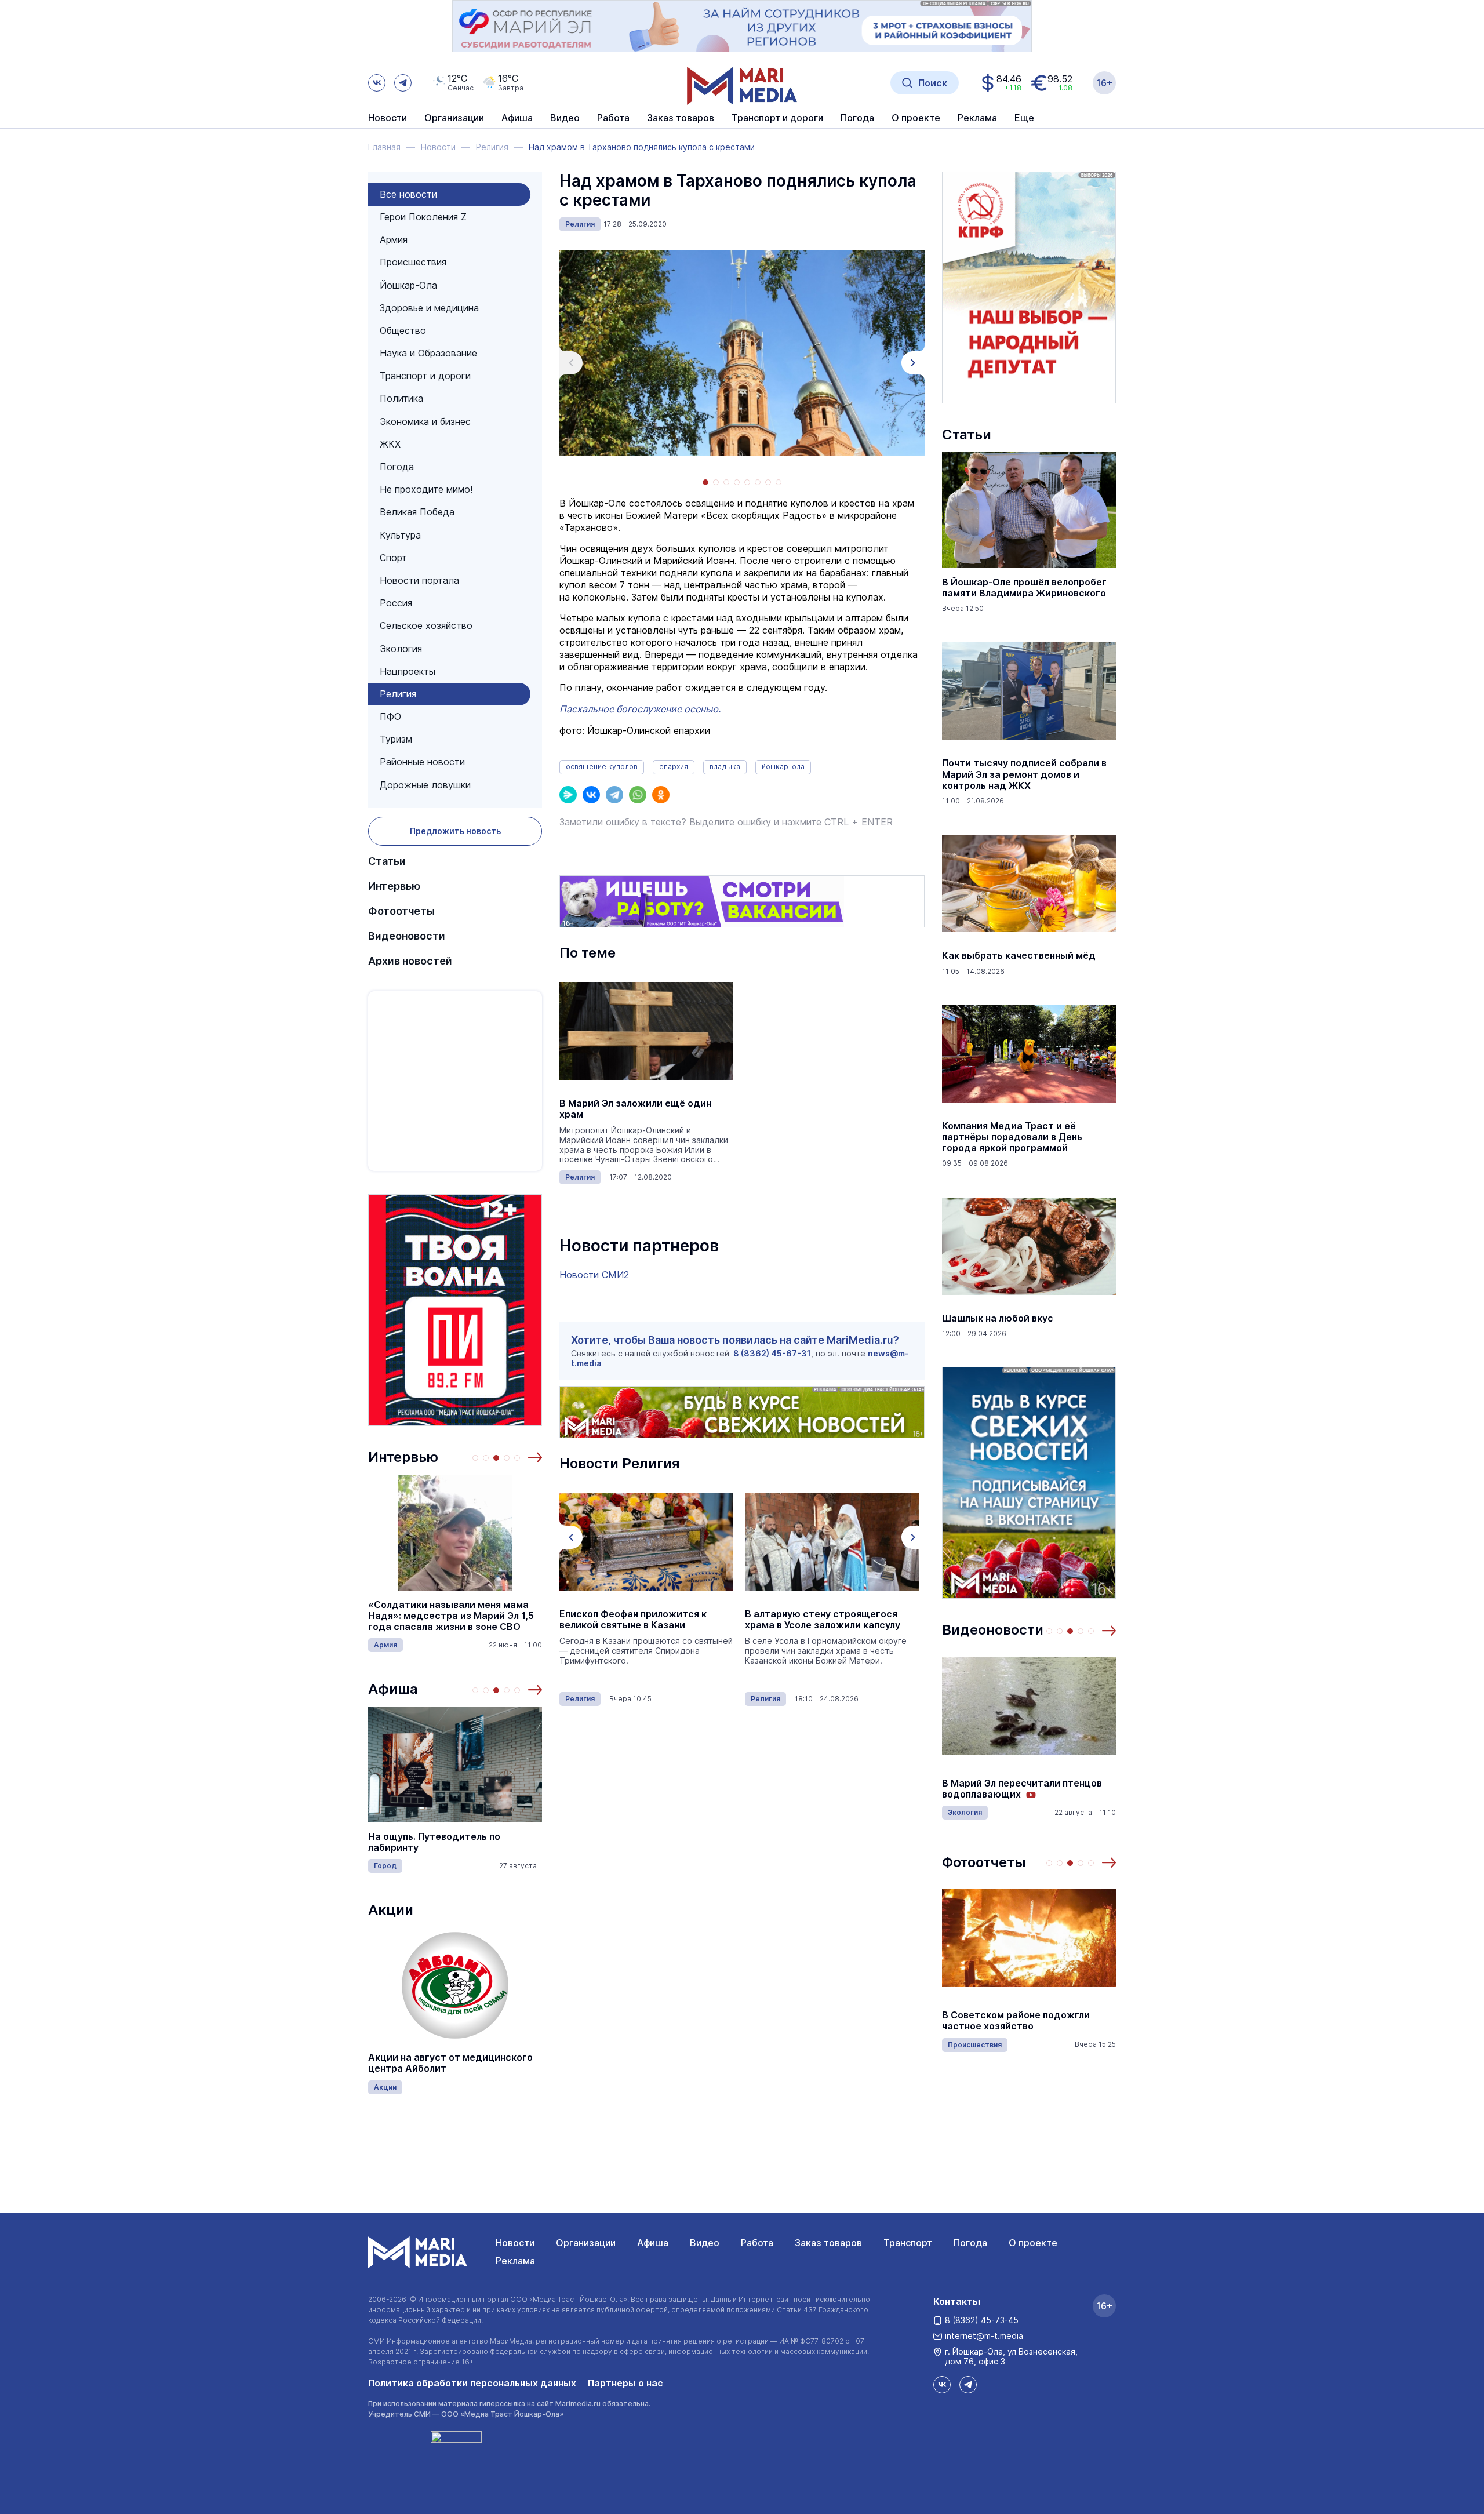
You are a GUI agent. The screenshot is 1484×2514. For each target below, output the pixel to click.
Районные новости (422, 762)
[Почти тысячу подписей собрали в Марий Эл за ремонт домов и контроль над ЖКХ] (1029, 691)
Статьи (387, 861)
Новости (388, 118)
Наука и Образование (428, 353)
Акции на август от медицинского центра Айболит (450, 2063)
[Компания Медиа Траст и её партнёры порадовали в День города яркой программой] (1029, 1054)
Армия (394, 239)
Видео (565, 118)
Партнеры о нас (625, 2383)
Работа (613, 118)
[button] (535, 1457)
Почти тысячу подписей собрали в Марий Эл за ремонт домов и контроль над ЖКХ (1024, 774)
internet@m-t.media (984, 2336)
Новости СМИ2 (594, 1275)
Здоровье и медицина (429, 308)
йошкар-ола (783, 767)
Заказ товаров (828, 2243)
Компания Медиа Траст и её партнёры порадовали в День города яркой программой (1012, 1137)
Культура (400, 535)
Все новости (408, 194)
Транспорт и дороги (425, 376)
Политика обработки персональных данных (472, 2383)
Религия (398, 694)
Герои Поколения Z (423, 217)
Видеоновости (407, 936)
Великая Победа (417, 512)
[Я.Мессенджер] (568, 795)
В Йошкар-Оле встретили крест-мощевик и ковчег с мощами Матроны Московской (823, 1625)
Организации (586, 2243)
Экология (401, 649)
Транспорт (908, 2243)
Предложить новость (455, 831)
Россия (396, 603)
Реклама (515, 2261)
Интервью (394, 886)
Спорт (393, 558)
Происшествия (413, 262)
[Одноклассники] (661, 795)
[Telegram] (614, 795)
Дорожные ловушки (425, 785)
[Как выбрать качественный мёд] (1029, 883)
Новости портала (419, 580)
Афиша (393, 1689)
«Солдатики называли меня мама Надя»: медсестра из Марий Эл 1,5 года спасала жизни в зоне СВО (451, 1616)
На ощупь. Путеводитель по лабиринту (434, 1842)
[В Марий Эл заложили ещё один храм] (646, 1031)
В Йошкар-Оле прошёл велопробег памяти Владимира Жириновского (1024, 588)
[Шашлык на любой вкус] (1029, 1246)
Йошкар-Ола (408, 285)
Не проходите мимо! (426, 489)
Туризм (396, 739)
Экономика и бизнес (425, 421)
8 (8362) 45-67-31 (772, 1353)
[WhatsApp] (638, 795)
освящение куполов (602, 767)
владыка (725, 767)
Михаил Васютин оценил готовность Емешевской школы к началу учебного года (1022, 2021)
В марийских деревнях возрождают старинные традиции (1029, 1789)
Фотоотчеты (401, 911)
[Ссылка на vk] (377, 83)
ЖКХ (390, 444)
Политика (401, 398)
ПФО (390, 716)
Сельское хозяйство (426, 625)
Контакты (957, 2301)
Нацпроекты (408, 671)
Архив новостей (410, 961)
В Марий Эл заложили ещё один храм (635, 1109)
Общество (403, 330)
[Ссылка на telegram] (403, 83)
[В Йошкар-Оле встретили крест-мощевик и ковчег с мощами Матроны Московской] (832, 1542)
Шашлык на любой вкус (998, 1318)
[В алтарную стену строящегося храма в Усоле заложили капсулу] (646, 1542)
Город (385, 1866)
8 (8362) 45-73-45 (982, 2320)
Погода (397, 467)
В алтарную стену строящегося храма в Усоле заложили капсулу (637, 1620)
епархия (674, 767)
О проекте (1033, 2243)
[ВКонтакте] (591, 795)
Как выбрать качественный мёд (1019, 956)
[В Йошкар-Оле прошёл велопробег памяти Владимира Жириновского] (1029, 510)
